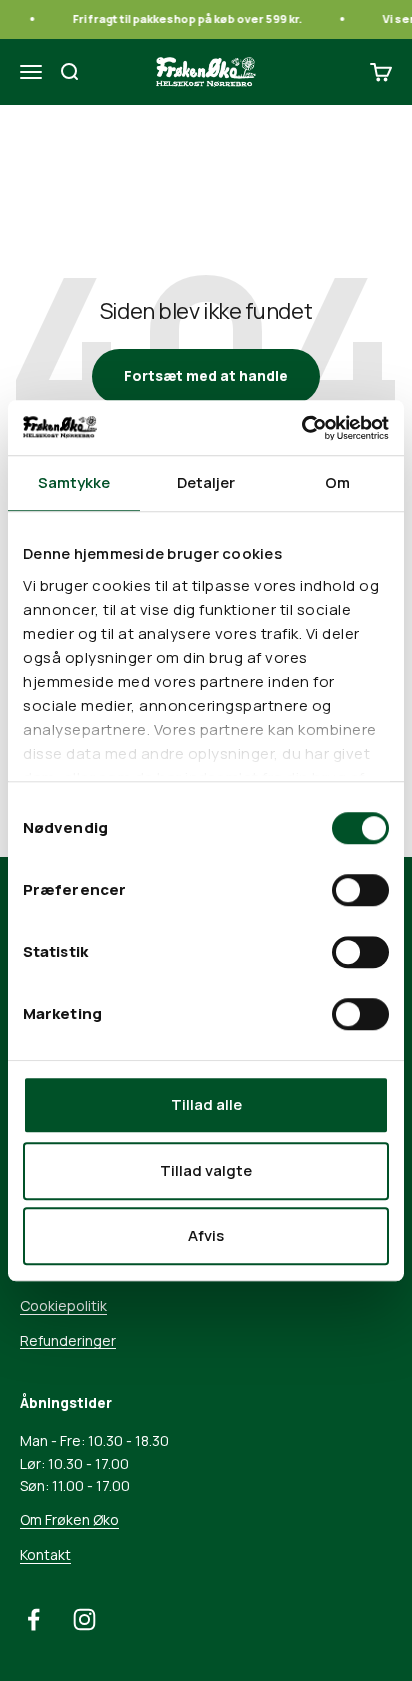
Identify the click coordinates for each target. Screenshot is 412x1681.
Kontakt (45, 1554)
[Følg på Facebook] (33, 1619)
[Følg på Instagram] (84, 1619)
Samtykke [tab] (74, 482)
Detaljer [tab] (206, 482)
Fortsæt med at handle (206, 375)
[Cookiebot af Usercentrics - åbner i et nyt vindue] (301, 428)
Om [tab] (337, 482)
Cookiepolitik (63, 1305)
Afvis (206, 1235)
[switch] (360, 890)
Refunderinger (68, 1340)
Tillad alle (206, 1104)
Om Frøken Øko (69, 1519)
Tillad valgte (206, 1170)
